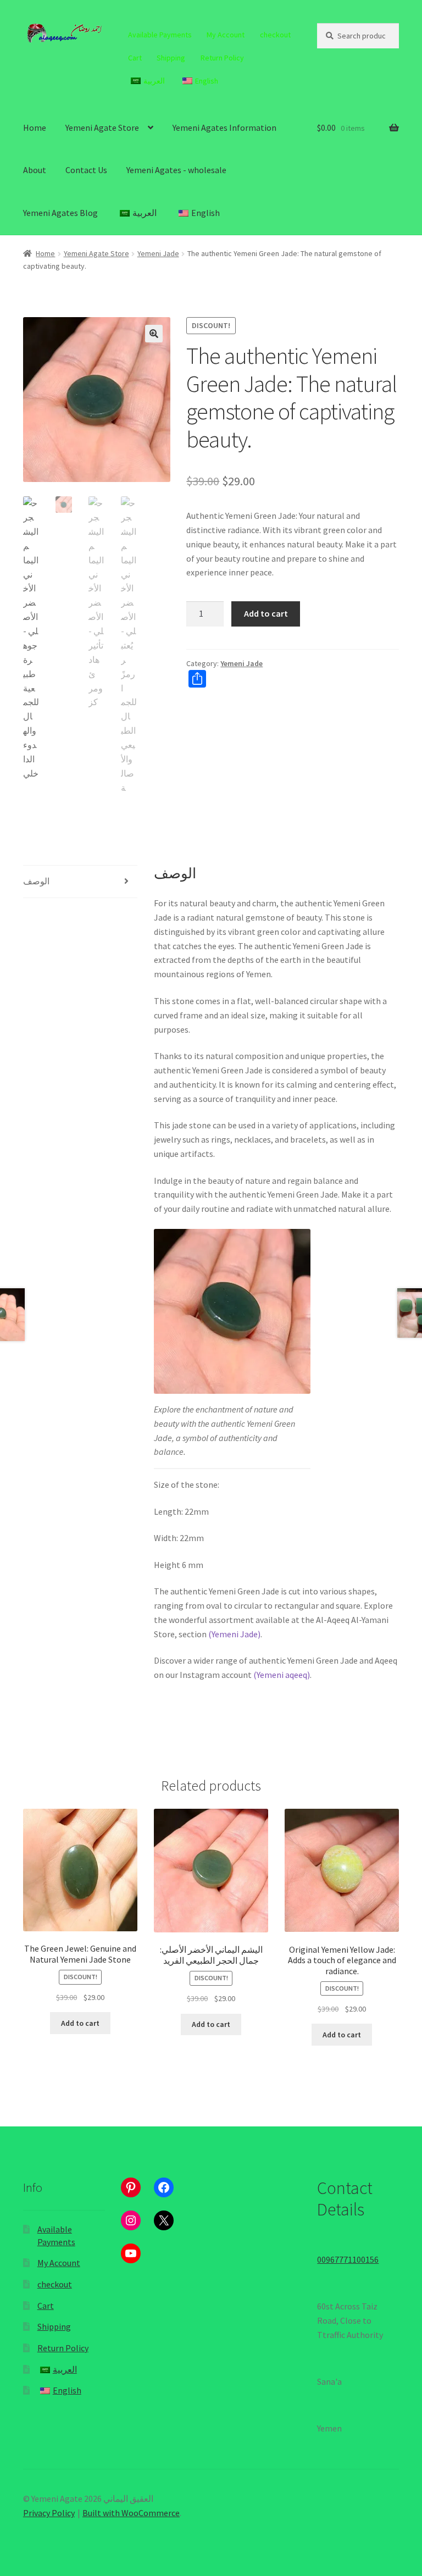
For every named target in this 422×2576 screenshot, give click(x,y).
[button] (154, 334)
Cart (135, 58)
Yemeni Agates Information (224, 128)
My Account (226, 35)
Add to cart (266, 613)
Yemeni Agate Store (102, 128)
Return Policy (222, 58)
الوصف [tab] (36, 881)
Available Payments (160, 35)
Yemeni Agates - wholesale (176, 170)
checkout (275, 35)
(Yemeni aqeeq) (282, 1675)
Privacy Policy (49, 2513)
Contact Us (86, 170)
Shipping (171, 58)
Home (35, 128)
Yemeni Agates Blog (60, 213)
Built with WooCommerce (131, 2513)
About (35, 170)
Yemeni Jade (158, 253)
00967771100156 (348, 2259)
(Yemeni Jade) (234, 1634)
